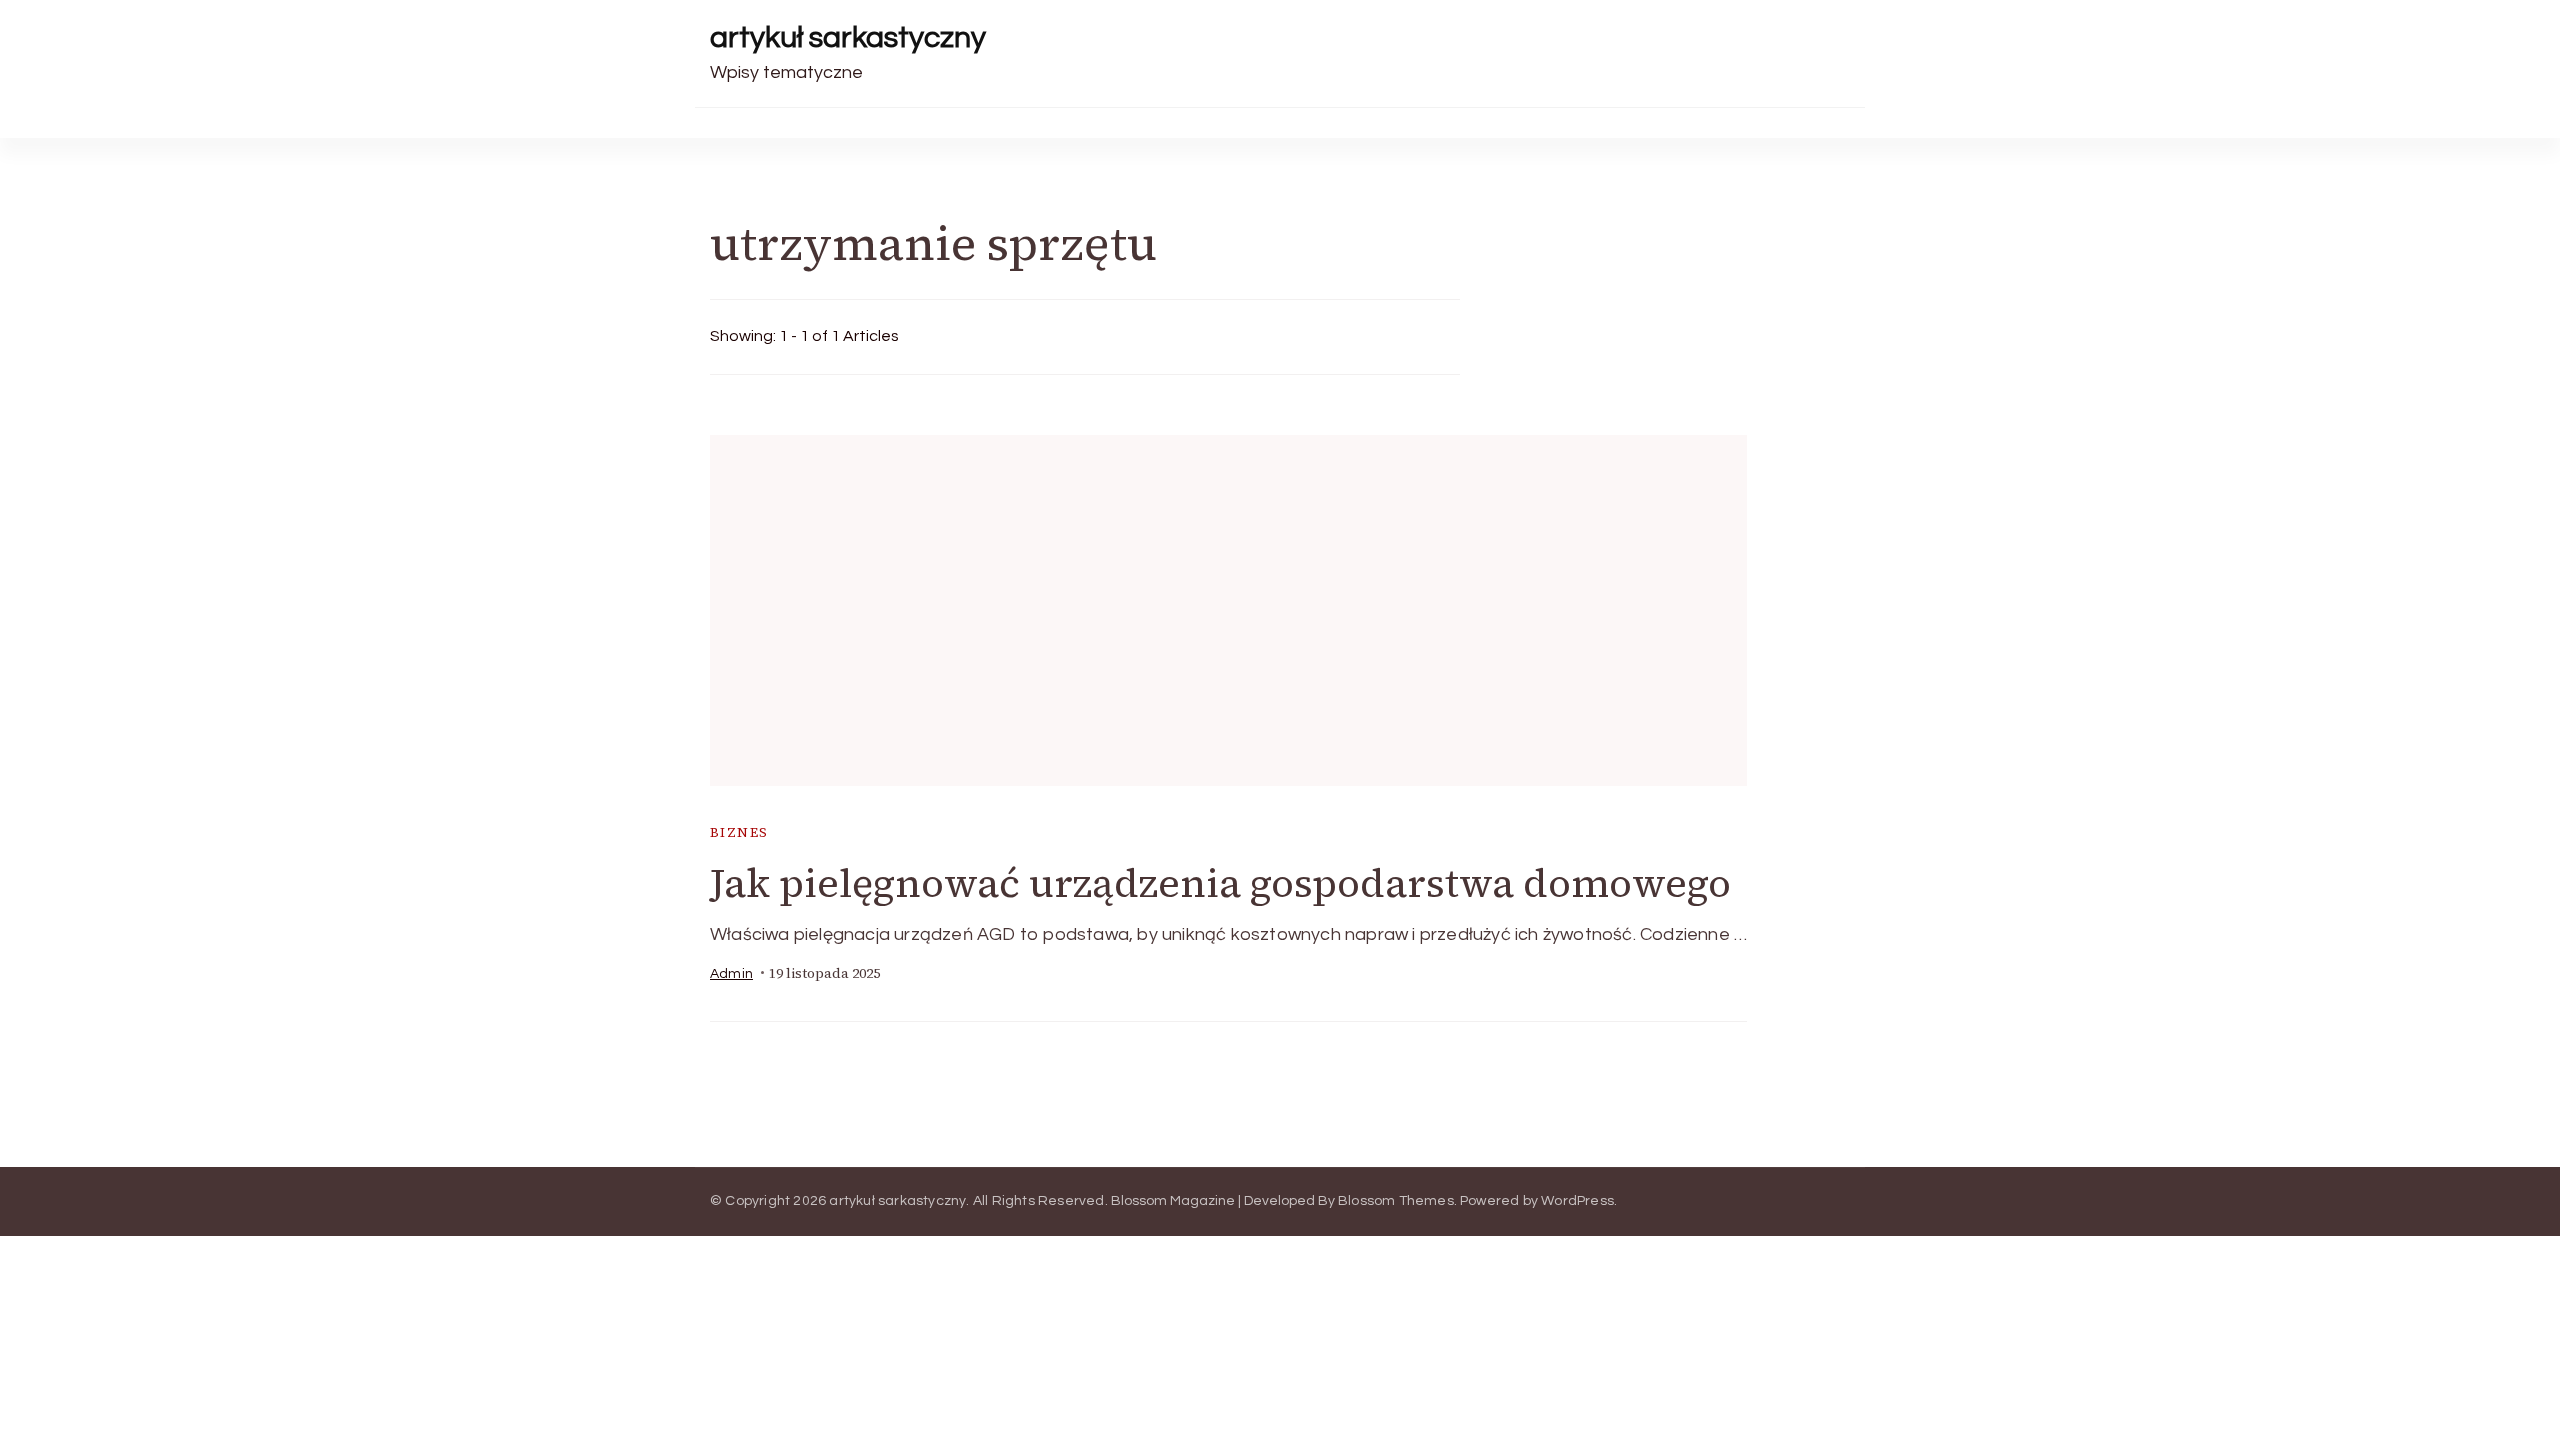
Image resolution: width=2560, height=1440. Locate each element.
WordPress (1577, 1201)
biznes (739, 832)
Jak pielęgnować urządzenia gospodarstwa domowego (1220, 883)
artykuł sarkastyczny (848, 37)
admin (731, 974)
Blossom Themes (1396, 1201)
